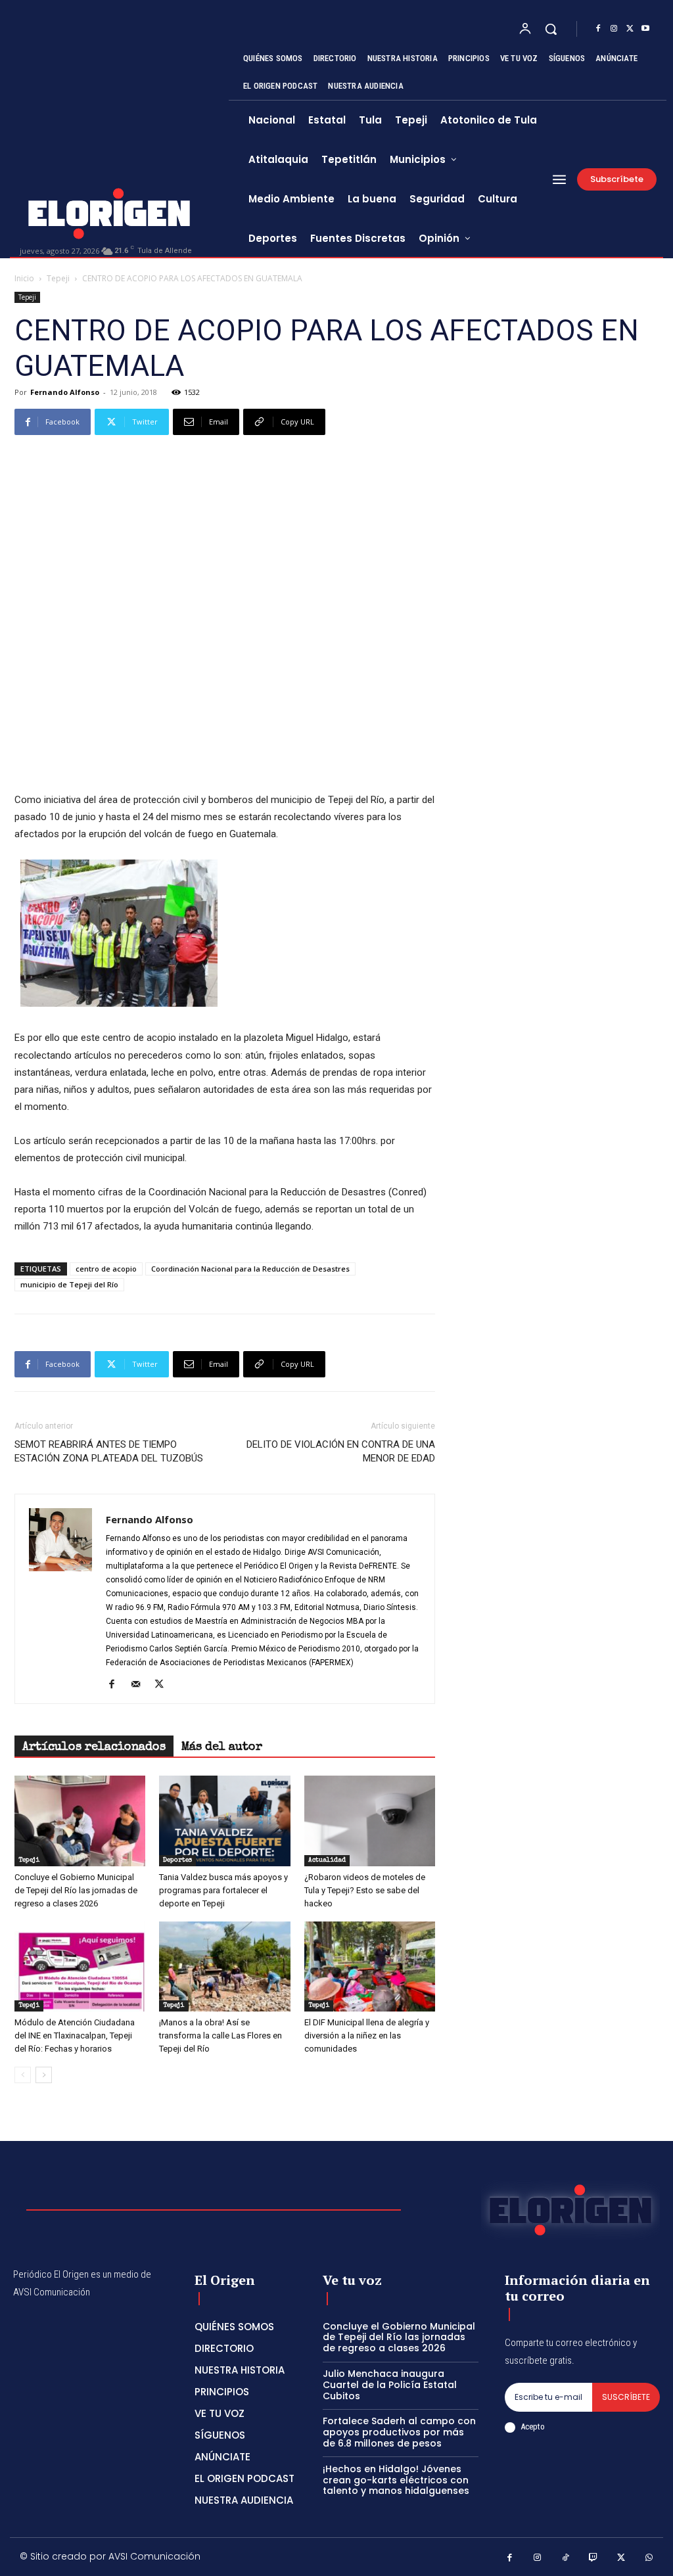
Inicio (24, 278)
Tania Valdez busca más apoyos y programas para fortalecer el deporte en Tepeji (223, 1890)
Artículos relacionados (94, 1747)
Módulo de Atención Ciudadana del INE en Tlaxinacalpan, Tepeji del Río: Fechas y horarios (75, 2035)
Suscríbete (626, 2397)
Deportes (177, 1860)
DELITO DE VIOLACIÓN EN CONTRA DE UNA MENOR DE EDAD (341, 1451)
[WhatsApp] (650, 2559)
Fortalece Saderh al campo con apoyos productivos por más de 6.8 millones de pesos (399, 2432)
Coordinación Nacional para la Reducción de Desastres (250, 1269)
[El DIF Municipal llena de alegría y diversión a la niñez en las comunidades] (370, 1966)
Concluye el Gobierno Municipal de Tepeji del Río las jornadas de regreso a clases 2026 (76, 1890)
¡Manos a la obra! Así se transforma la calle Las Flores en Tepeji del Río (220, 2035)
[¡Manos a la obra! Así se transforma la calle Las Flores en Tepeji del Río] (224, 1966)
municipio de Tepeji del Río (69, 1284)
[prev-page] (23, 2075)
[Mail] (140, 1685)
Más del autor (222, 1747)
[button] (551, 29)
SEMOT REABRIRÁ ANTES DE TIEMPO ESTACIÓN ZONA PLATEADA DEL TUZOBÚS (109, 1451)
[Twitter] (630, 29)
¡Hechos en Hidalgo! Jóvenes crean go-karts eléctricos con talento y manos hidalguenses (396, 2480)
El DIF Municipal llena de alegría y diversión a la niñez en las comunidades (367, 2035)
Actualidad (327, 1860)
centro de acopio (106, 1269)
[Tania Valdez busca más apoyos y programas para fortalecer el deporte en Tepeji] (224, 1821)
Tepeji (58, 278)
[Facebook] (598, 29)
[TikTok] (566, 2559)
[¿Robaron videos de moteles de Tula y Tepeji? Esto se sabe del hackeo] (370, 1821)
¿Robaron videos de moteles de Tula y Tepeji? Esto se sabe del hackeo (365, 1890)
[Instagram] (614, 29)
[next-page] (44, 2075)
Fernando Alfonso (65, 392)
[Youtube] (645, 29)
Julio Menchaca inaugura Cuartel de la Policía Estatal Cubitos (390, 2385)
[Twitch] (594, 2559)
